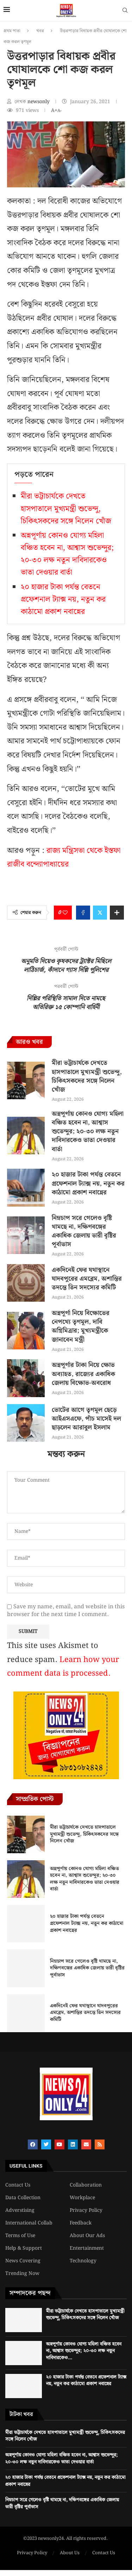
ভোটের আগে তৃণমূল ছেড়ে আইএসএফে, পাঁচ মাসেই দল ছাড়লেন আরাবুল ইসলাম (86, 1419)
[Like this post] (65, 913)
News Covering (23, 2261)
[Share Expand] (117, 913)
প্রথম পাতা (12, 31)
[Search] (125, 12)
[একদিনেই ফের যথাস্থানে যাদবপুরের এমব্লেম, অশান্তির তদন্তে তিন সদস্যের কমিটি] (26, 1283)
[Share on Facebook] (83, 913)
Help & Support (24, 2248)
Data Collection (23, 2198)
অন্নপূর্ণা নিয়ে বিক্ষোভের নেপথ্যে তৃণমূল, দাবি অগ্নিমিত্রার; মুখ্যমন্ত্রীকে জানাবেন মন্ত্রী (81, 1326)
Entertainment (87, 2248)
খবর (40, 31)
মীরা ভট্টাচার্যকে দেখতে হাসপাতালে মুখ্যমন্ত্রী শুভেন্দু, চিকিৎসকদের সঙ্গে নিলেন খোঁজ (66, 509)
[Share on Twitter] (100, 913)
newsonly (39, 102)
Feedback (81, 2223)
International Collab (29, 2223)
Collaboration (86, 2185)
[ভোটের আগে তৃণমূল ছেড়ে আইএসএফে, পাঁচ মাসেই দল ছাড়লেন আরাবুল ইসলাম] (26, 1423)
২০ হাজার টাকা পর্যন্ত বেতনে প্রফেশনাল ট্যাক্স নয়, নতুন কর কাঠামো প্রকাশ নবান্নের (63, 599)
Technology (83, 2261)
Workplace (82, 2198)
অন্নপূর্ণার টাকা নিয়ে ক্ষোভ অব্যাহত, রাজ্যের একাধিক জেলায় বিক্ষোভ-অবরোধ (83, 1374)
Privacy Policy (86, 2210)
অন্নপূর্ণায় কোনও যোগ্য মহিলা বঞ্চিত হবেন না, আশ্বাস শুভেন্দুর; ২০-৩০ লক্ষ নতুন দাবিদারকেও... (84, 2351)
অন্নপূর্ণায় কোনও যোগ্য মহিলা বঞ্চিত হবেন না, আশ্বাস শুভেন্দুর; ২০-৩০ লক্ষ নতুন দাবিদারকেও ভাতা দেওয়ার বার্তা (67, 554)
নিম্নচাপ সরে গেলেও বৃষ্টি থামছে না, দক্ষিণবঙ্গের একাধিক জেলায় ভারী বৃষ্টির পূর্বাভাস (84, 1231)
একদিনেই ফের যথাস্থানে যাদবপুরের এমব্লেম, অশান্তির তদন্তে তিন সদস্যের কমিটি (87, 1279)
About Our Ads (87, 2236)
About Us (70, 2553)
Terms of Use (20, 2236)
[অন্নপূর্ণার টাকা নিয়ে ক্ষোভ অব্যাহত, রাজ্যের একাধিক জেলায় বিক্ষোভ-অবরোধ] (26, 1378)
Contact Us (18, 2185)
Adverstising (20, 2210)
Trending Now (22, 2274)
